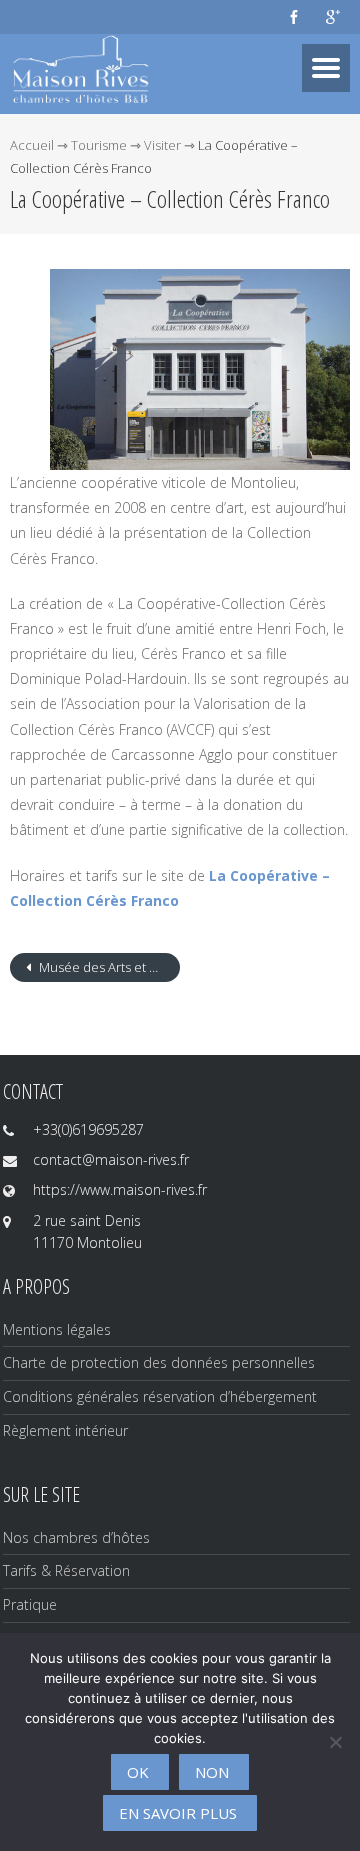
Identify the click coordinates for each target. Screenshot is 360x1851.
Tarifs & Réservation (66, 1570)
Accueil (32, 145)
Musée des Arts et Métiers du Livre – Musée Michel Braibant (108, 967)
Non (212, 1772)
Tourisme (99, 145)
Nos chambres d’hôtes (76, 1537)
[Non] (335, 1742)
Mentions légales (57, 1329)
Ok (138, 1772)
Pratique (30, 1604)
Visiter (162, 145)
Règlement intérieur (65, 1430)
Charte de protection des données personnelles (159, 1362)
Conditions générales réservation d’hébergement (160, 1396)
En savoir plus (178, 1813)
